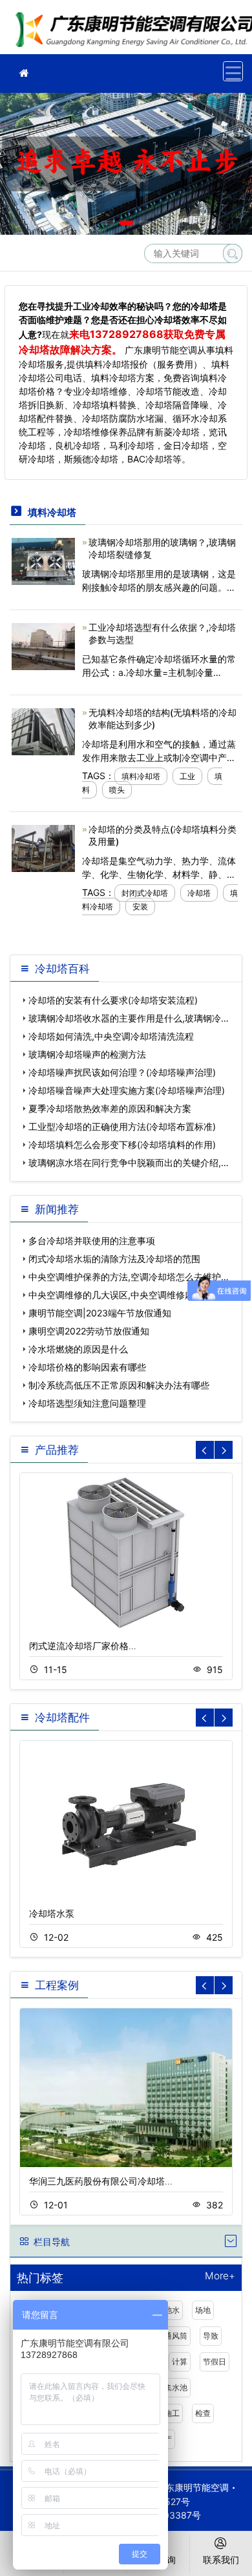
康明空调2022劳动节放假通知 (89, 1331)
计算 (180, 2362)
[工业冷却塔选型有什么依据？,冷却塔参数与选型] (43, 645)
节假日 (215, 2362)
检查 (203, 2413)
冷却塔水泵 (52, 1913)
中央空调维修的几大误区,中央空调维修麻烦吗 (120, 1295)
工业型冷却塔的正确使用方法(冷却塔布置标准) (122, 1126)
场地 (203, 2310)
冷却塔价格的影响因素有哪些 (87, 1367)
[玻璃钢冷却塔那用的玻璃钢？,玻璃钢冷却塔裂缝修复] (43, 560)
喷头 (117, 790)
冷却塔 (199, 893)
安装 (140, 907)
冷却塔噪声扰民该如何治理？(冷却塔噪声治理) (122, 1072)
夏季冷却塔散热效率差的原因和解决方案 (110, 1108)
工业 (187, 776)
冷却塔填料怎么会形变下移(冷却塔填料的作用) (122, 1144)
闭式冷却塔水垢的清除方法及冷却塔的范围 (114, 1259)
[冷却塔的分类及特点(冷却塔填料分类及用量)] (43, 847)
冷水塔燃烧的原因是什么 (78, 1349)
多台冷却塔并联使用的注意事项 (92, 1241)
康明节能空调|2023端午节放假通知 (100, 1313)
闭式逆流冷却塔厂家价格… (83, 1646)
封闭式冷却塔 (145, 893)
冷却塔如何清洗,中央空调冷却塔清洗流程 (111, 1036)
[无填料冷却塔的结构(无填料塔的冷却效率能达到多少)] (43, 730)
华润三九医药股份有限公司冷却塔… (101, 2181)
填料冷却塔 (141, 776)
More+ (220, 2276)
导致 (211, 2336)
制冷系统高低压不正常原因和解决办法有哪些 (119, 1385)
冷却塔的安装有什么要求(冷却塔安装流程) (113, 1000)
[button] (108, 223)
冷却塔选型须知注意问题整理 (87, 1403)
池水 (172, 2310)
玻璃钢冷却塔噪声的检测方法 (87, 1054)
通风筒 (176, 2336)
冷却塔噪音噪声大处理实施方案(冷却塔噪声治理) (127, 1090)
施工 (172, 2413)
